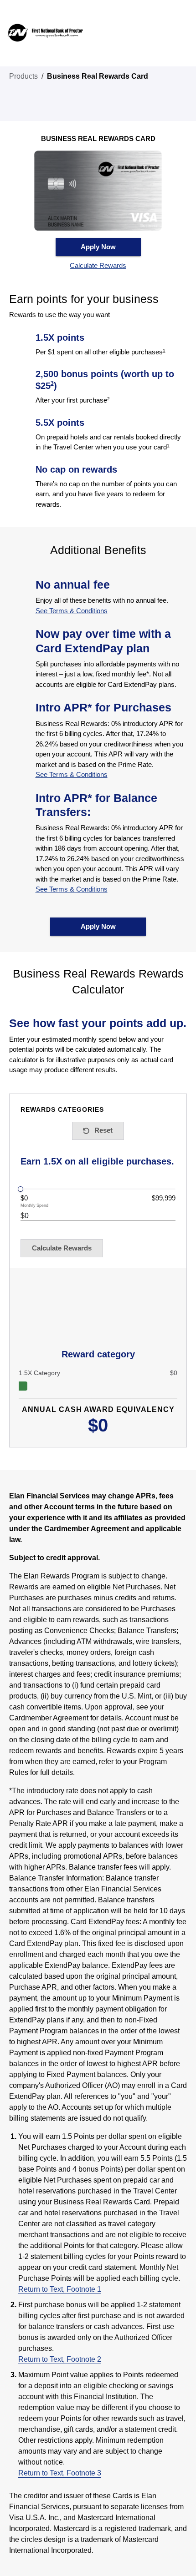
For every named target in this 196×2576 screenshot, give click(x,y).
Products (23, 76)
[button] (98, 266)
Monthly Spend (35, 1206)
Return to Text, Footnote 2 (60, 2359)
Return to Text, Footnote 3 (60, 2473)
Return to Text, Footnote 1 (60, 2289)
